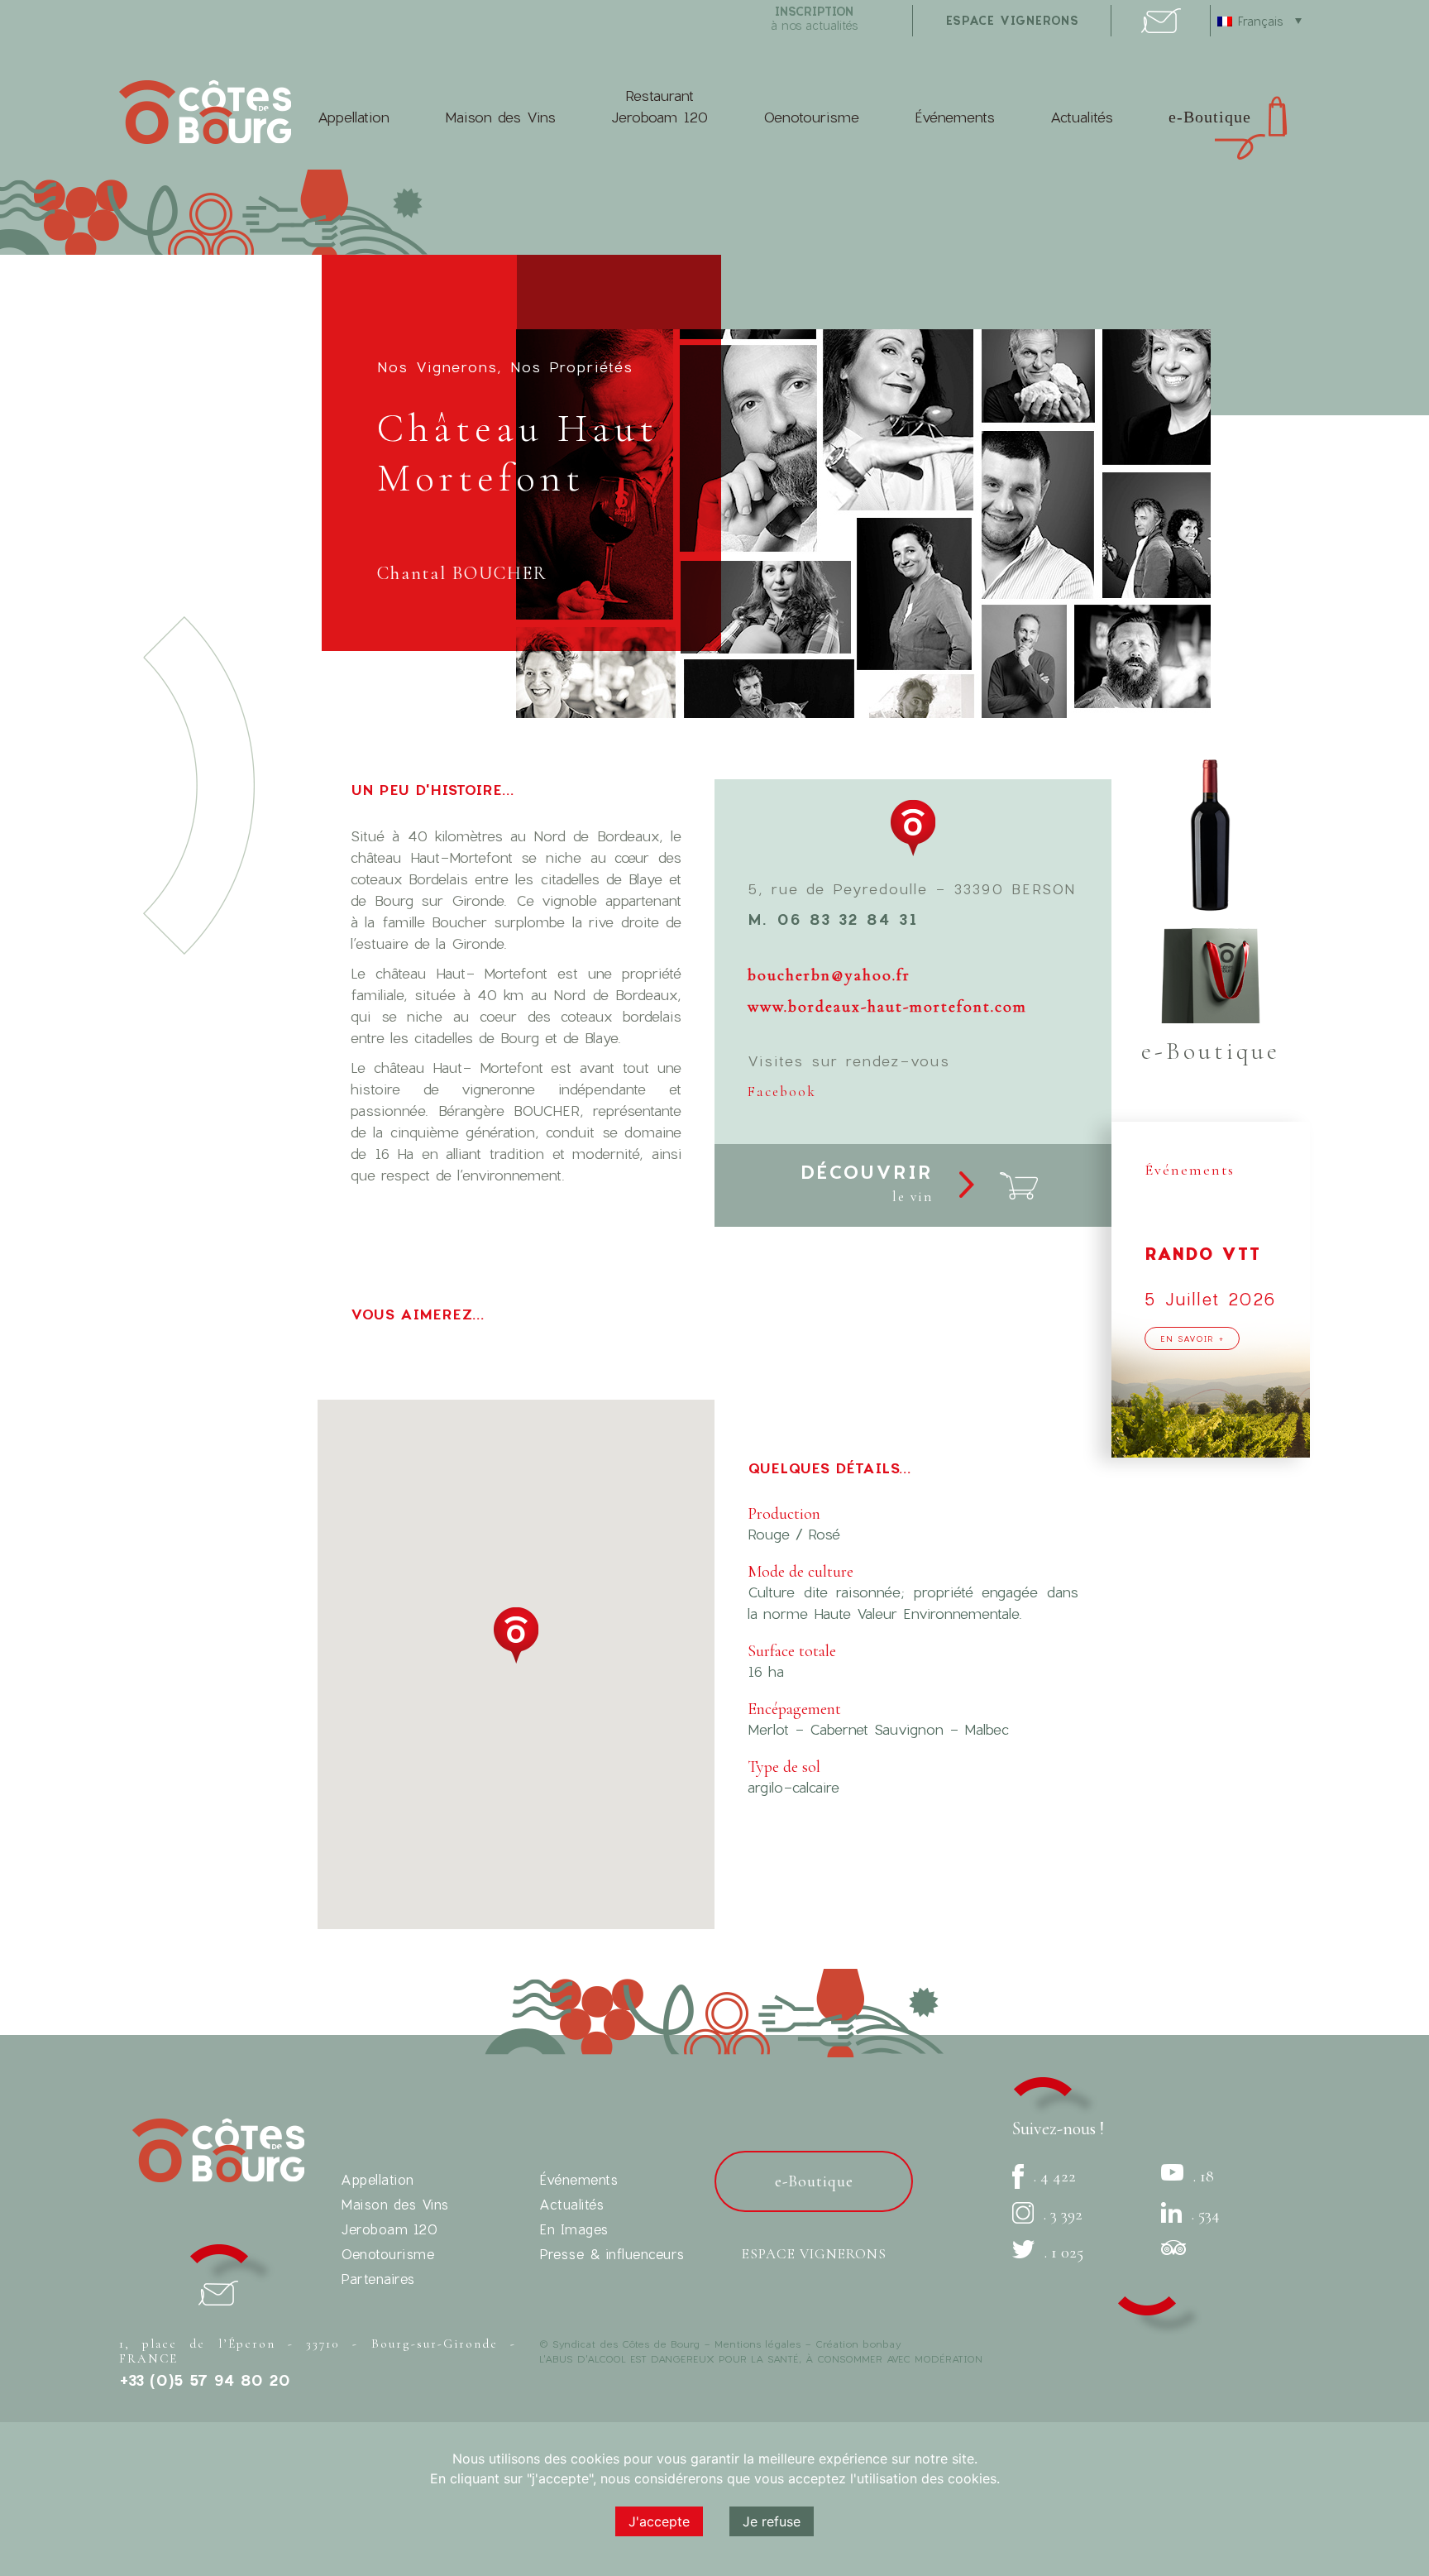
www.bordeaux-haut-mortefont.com (887, 1007)
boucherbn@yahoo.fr (829, 975)
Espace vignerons (814, 2254)
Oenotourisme (811, 117)
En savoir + (1192, 1338)
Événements (955, 117)
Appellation (354, 117)
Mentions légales (758, 2344)
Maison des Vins (500, 117)
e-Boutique (1210, 117)
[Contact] (1161, 28)
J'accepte (659, 2521)
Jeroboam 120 (389, 2229)
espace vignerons (1013, 20)
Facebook (782, 1092)
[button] (516, 1635)
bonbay (882, 2344)
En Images (574, 2229)
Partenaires (378, 2279)
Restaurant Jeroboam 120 (660, 106)
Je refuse (772, 2521)
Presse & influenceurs (612, 2254)
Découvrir (867, 1183)
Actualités (1082, 117)
